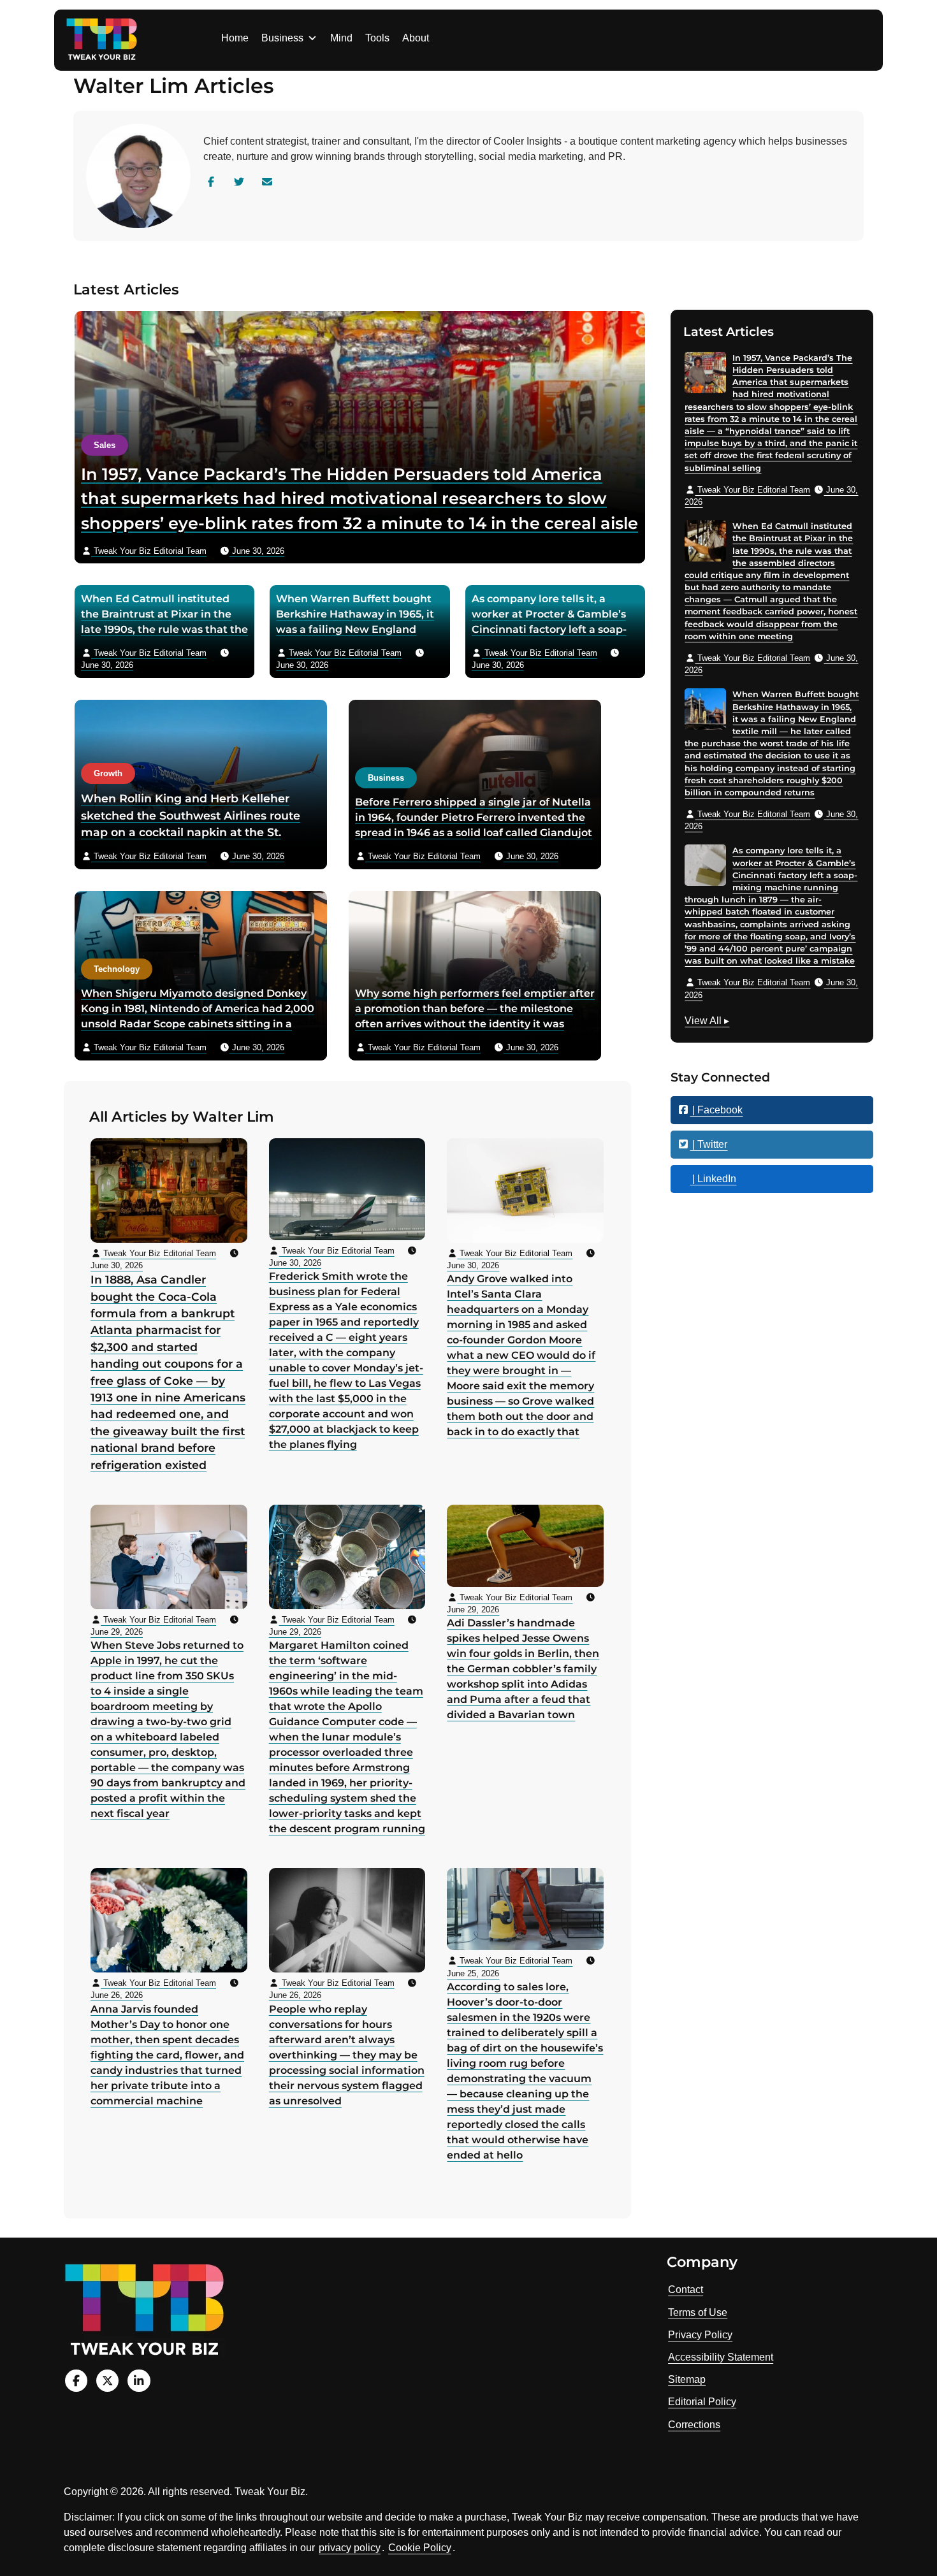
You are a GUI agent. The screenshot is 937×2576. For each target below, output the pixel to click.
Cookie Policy (420, 2548)
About (416, 38)
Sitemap (687, 2379)
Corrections (694, 2425)
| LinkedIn (713, 1179)
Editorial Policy (702, 2402)
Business (282, 38)
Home (235, 38)
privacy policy (350, 2548)
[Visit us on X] (107, 2381)
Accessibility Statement (721, 2357)
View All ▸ (707, 1022)
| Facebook (716, 1110)
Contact (686, 2290)
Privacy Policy (700, 2335)
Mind (341, 38)
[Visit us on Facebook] (76, 2381)
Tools (377, 38)
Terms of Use (698, 2312)
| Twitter (708, 1144)
